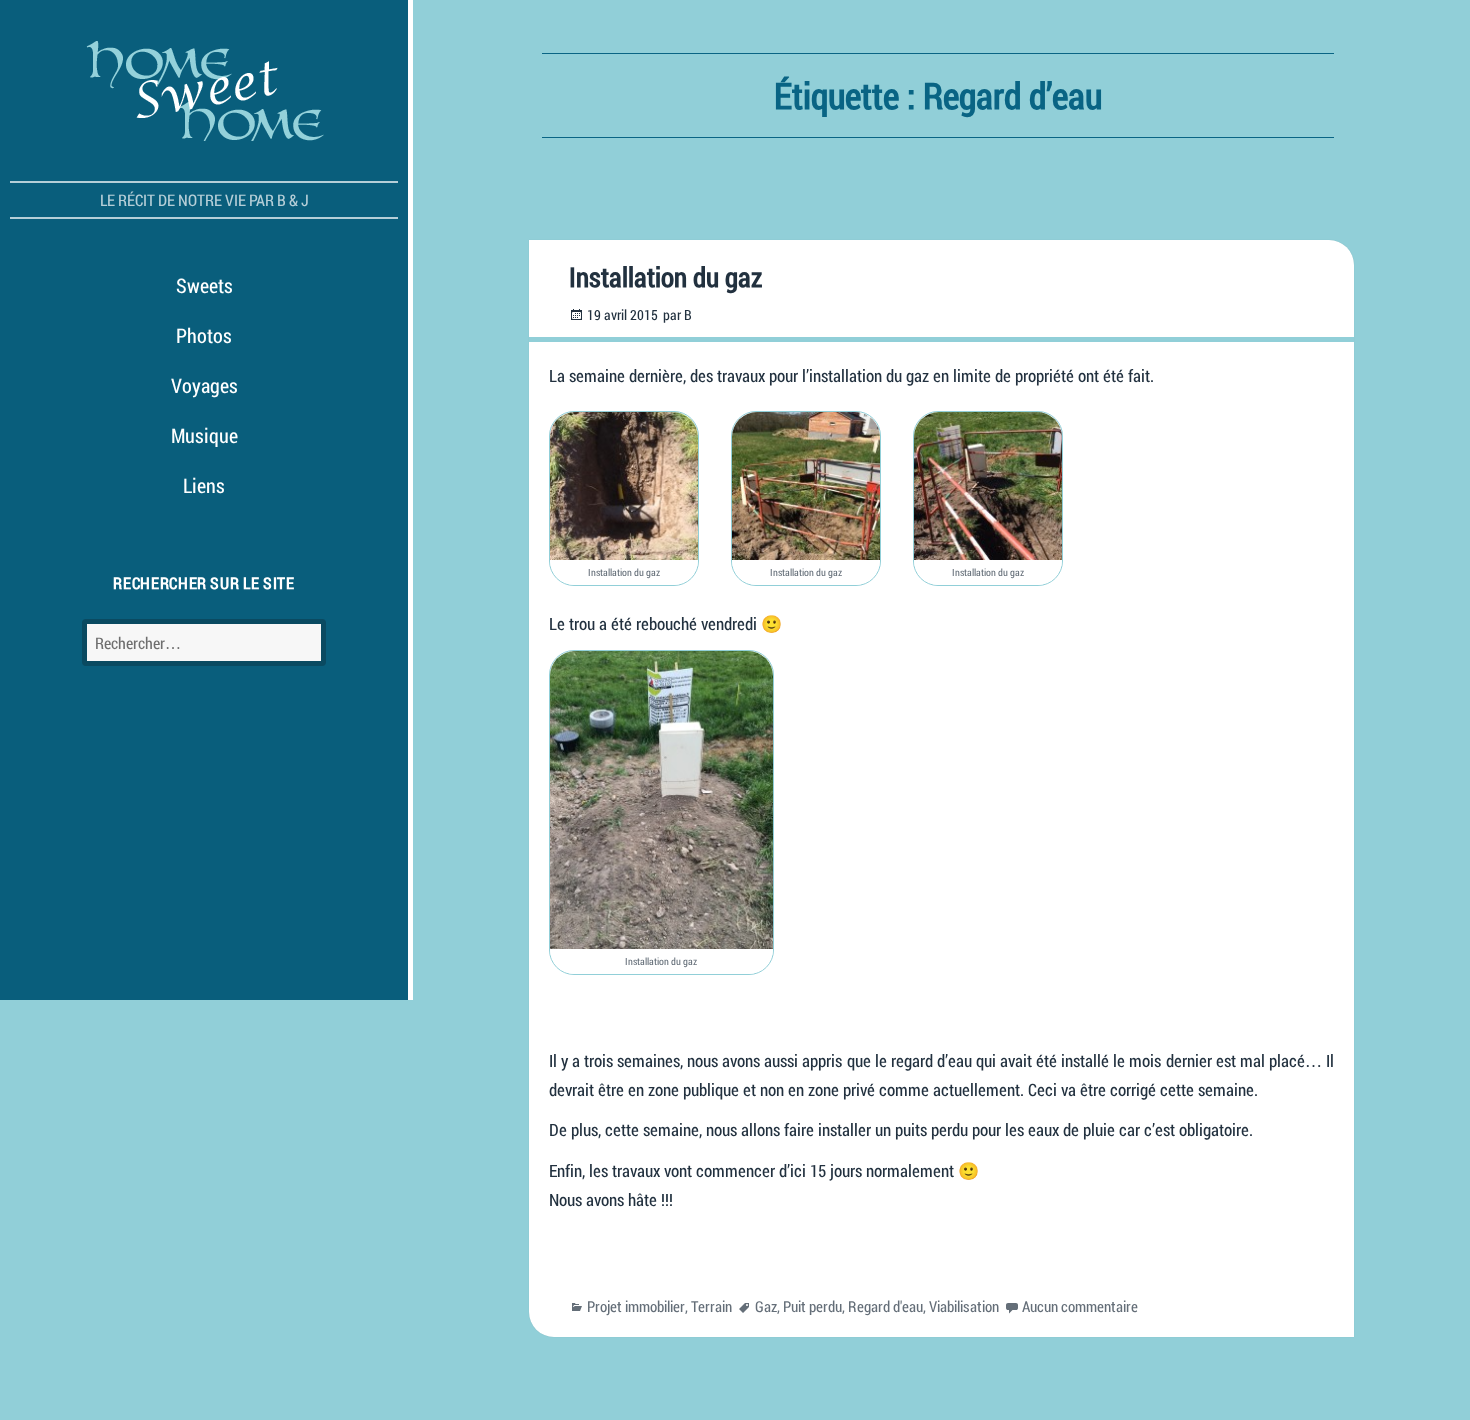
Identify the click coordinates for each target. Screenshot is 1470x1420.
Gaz (766, 1306)
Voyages (204, 385)
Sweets (204, 285)
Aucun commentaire (1080, 1306)
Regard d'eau (885, 1306)
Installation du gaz (665, 276)
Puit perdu (812, 1306)
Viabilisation (964, 1306)
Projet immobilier (636, 1306)
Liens (204, 485)
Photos (204, 335)
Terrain (711, 1306)
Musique (204, 435)
